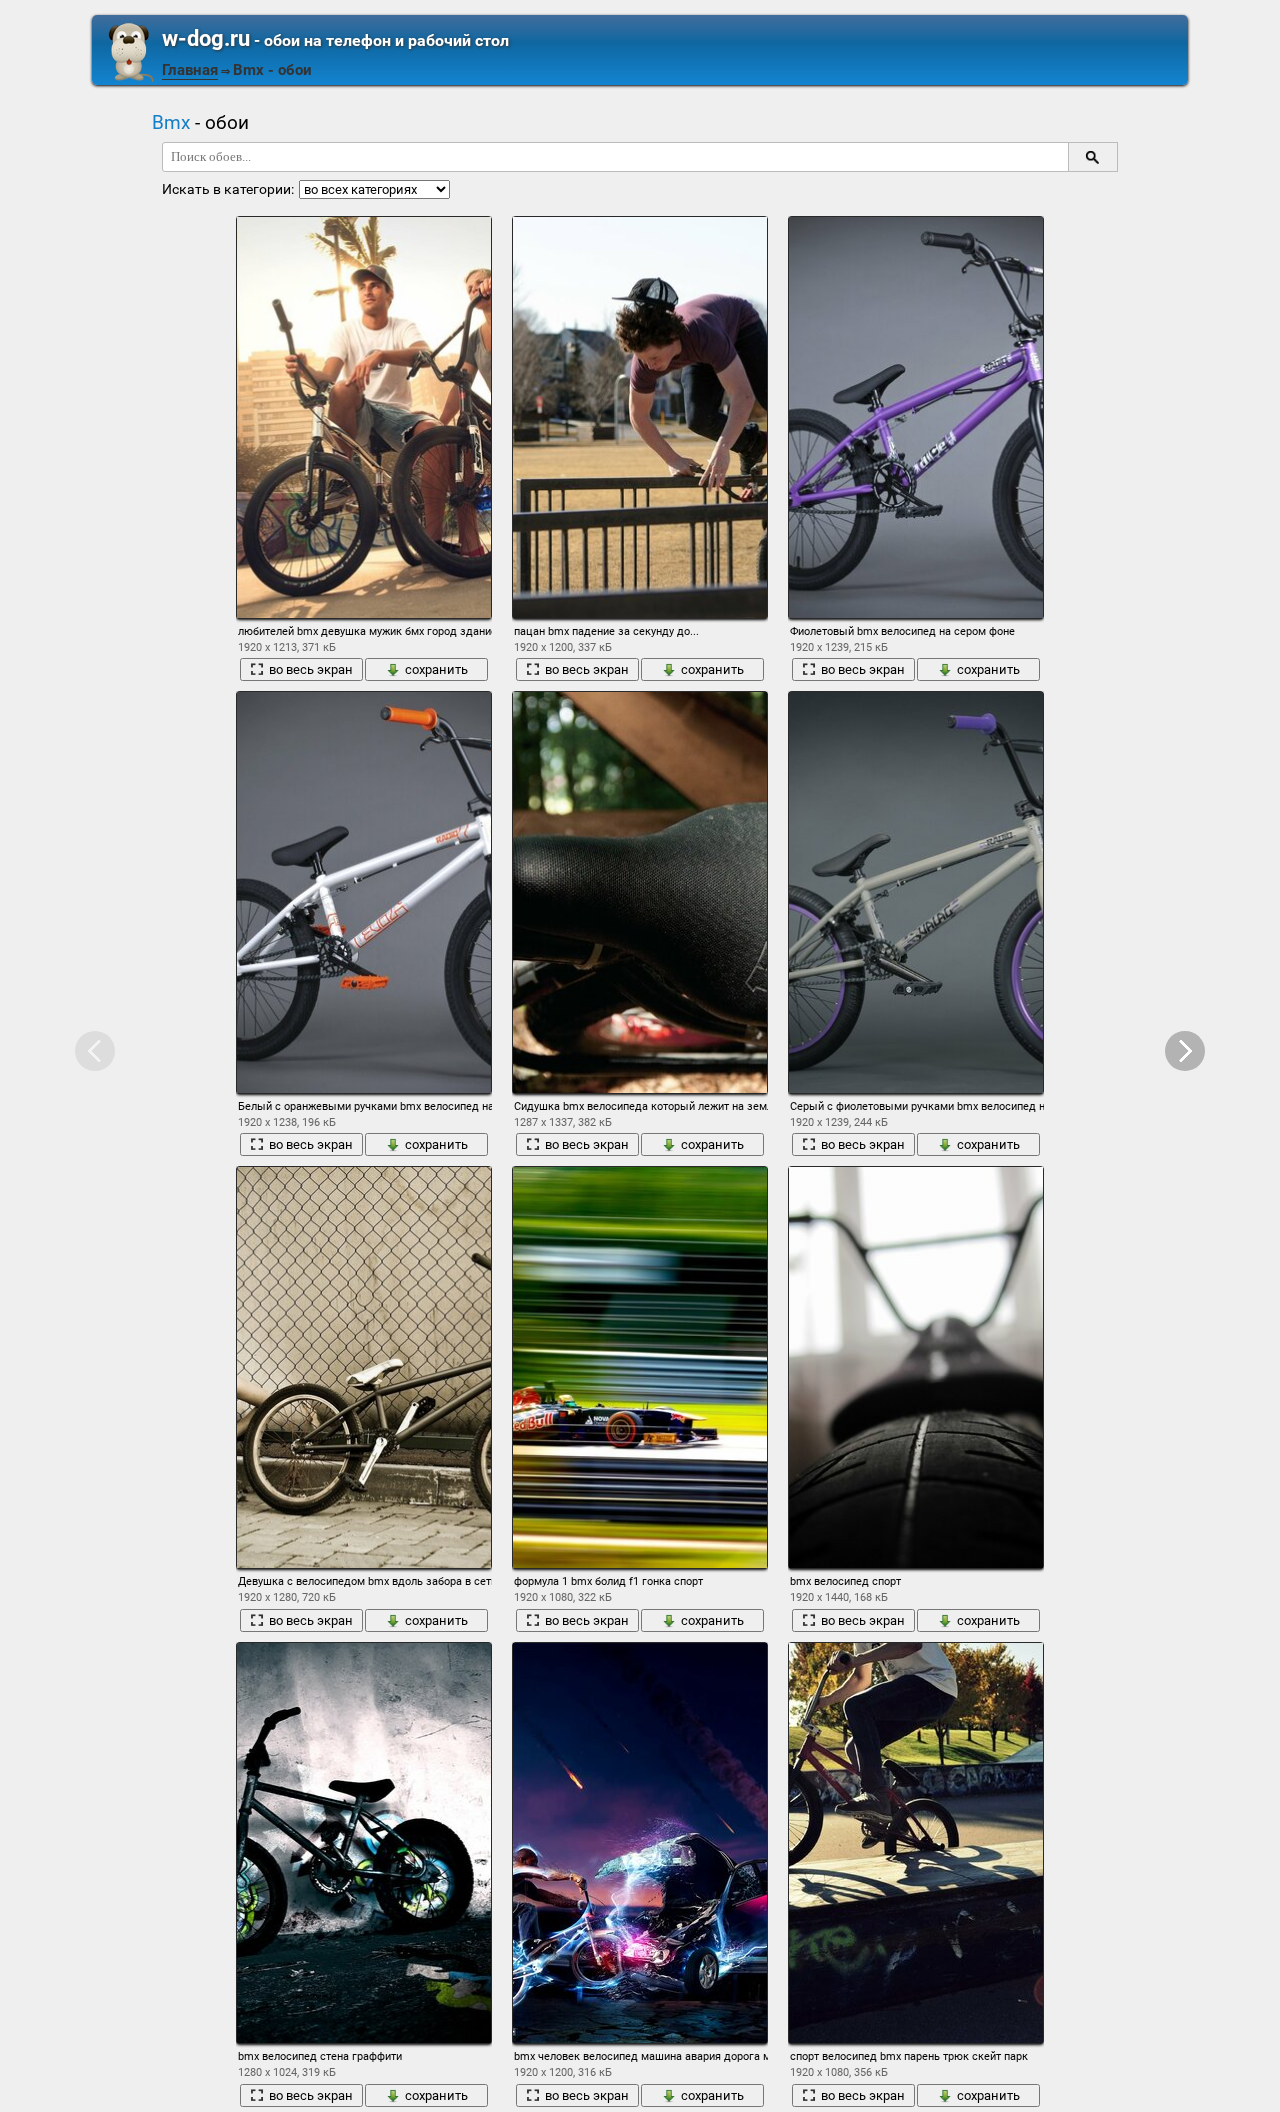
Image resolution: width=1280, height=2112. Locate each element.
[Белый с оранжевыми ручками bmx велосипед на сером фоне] (364, 892)
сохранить (436, 669)
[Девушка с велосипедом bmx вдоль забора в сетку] (364, 1367)
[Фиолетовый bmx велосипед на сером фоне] (916, 417)
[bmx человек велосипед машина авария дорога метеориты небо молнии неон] (640, 1843)
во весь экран (311, 669)
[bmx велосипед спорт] (916, 1367)
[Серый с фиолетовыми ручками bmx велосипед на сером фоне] (916, 892)
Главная (190, 70)
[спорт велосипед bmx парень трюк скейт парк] (916, 1843)
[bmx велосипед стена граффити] (364, 1843)
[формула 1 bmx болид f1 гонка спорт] (640, 1367)
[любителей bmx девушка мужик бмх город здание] (364, 417)
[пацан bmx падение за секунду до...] (640, 417)
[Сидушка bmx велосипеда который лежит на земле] (640, 892)
